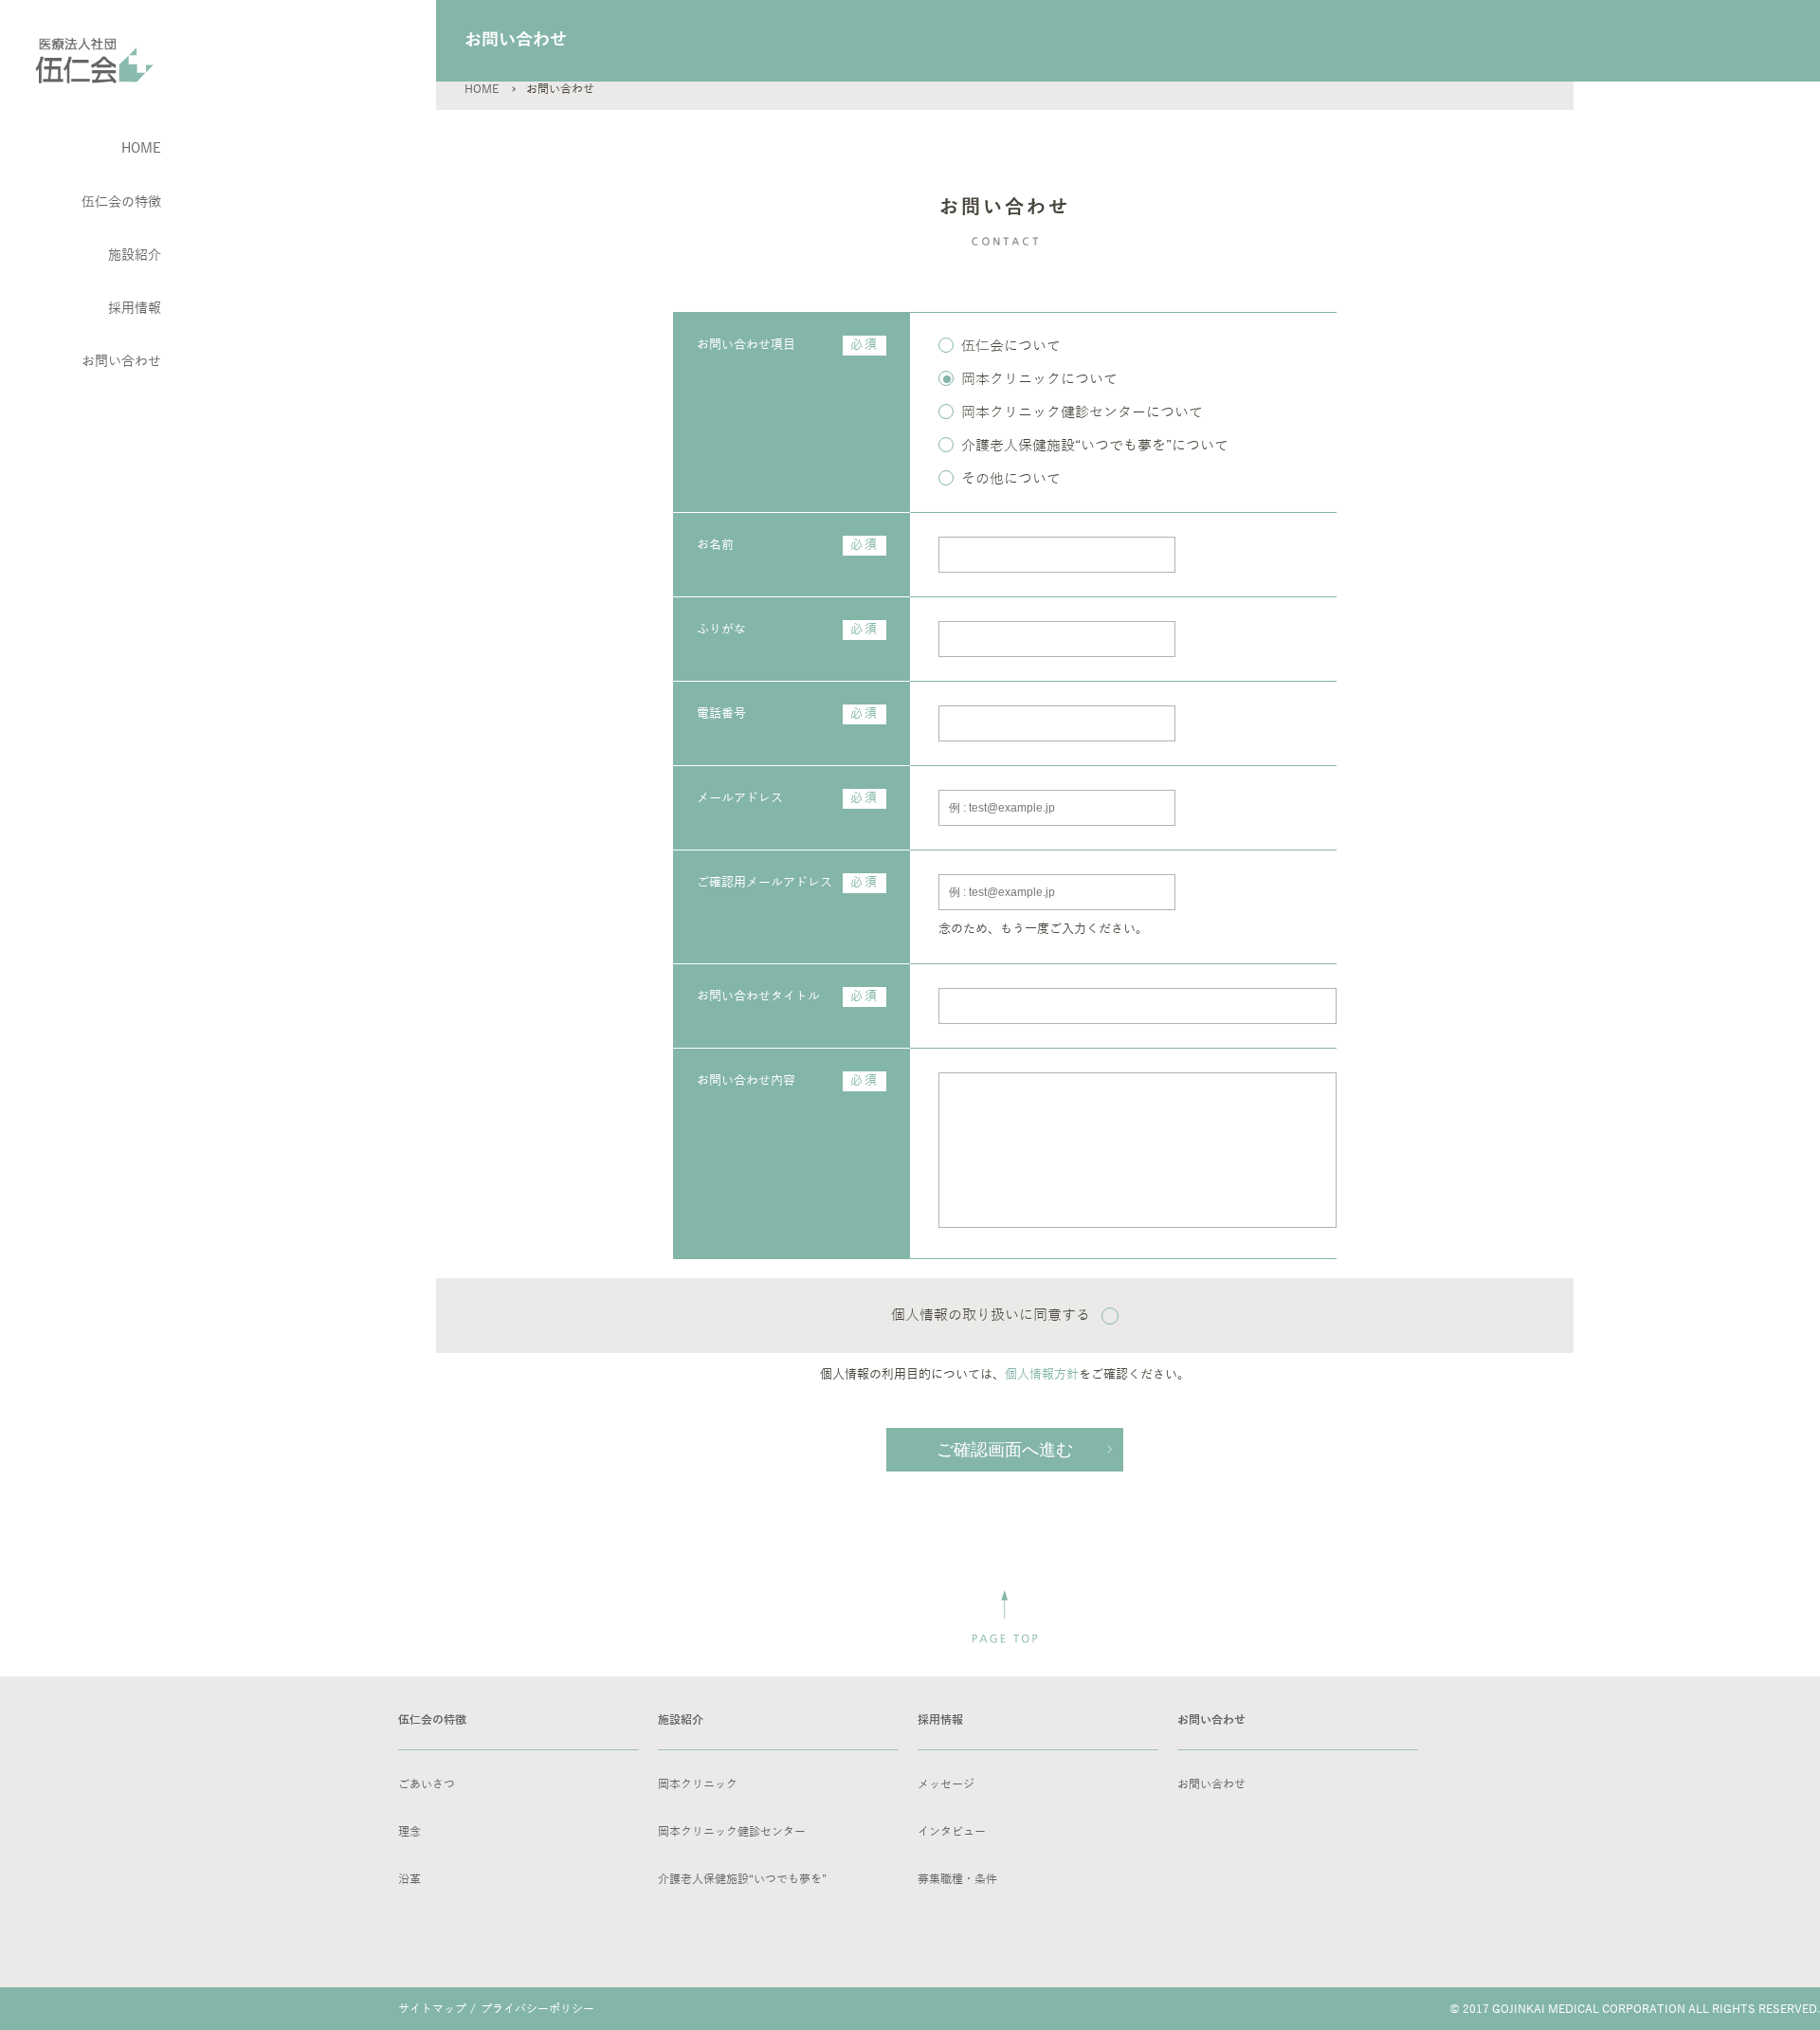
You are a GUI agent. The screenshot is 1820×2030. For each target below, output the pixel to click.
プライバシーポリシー (537, 2009)
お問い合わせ (1211, 1784)
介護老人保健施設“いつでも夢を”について (1095, 446)
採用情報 (135, 309)
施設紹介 (135, 256)
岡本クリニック (698, 1784)
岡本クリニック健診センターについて (1082, 412)
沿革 (409, 1879)
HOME (482, 89)
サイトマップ (432, 2009)
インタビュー (952, 1832)
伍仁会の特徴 (121, 202)
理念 (409, 1832)
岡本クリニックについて (1039, 379)
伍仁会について (1011, 346)
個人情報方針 (1042, 1375)
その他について (1011, 479)
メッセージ (946, 1784)
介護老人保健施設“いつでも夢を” (742, 1879)
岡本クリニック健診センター (732, 1832)
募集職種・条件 (957, 1879)
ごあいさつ (427, 1784)
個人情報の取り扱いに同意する (991, 1315)
